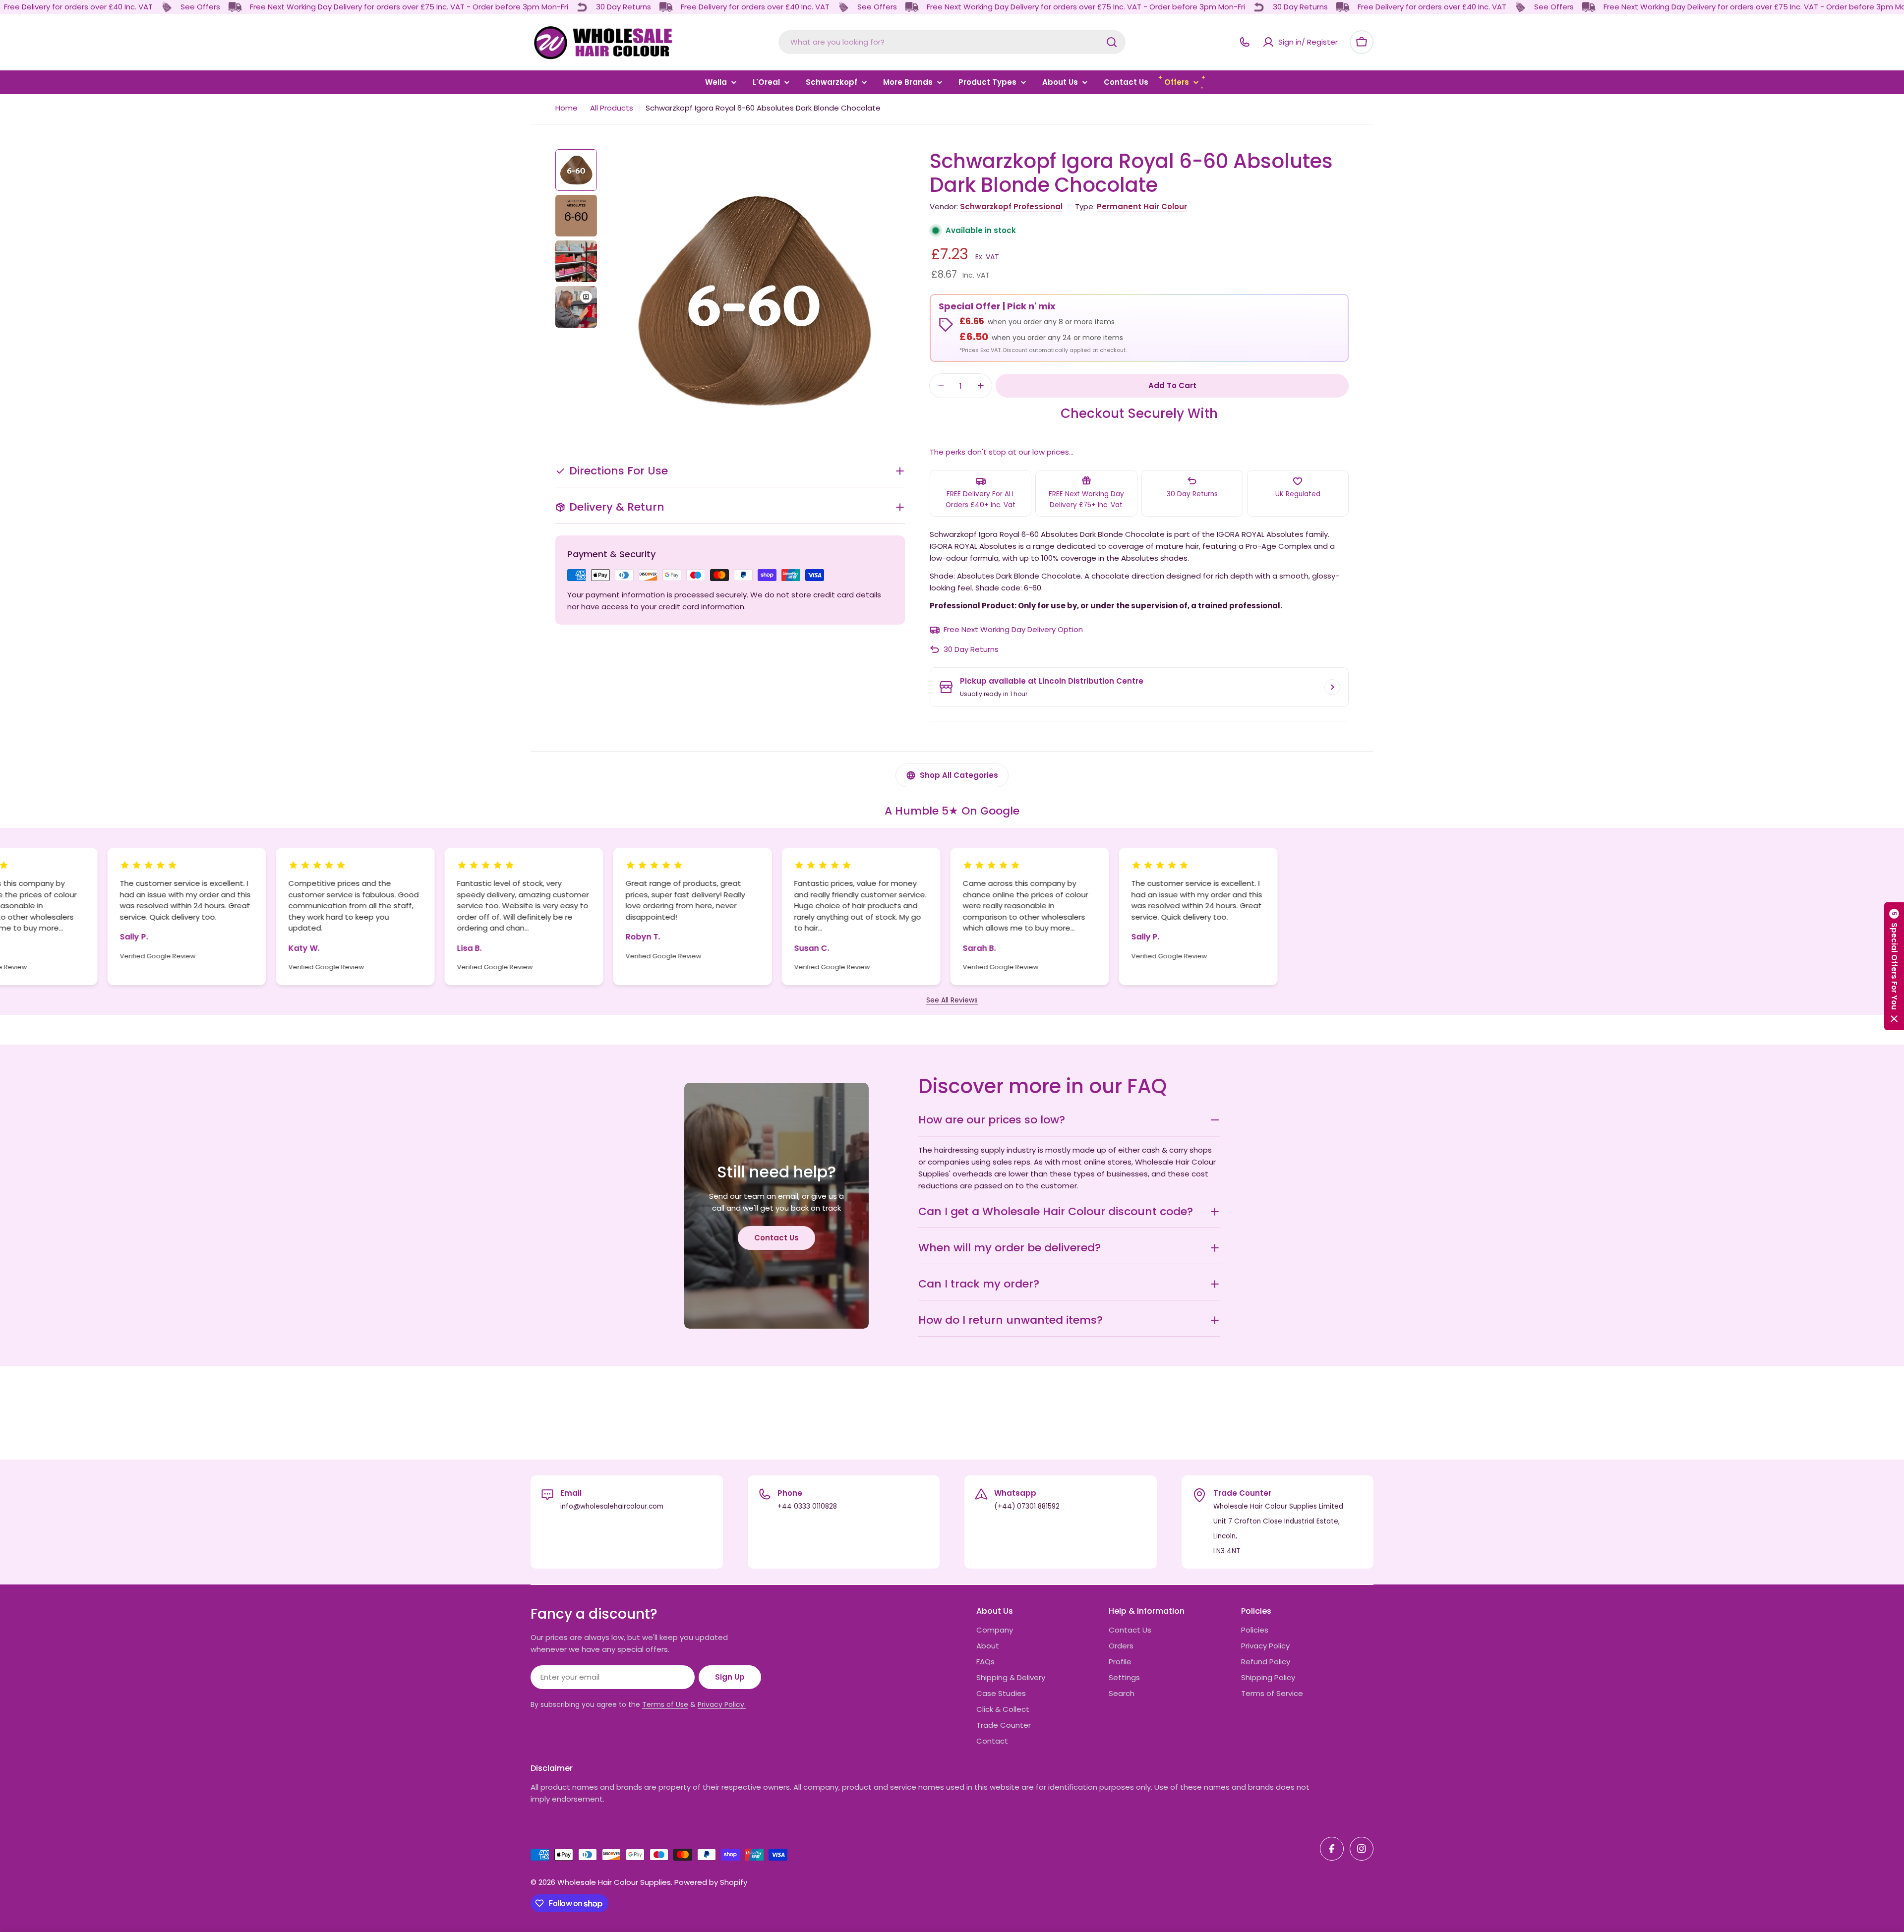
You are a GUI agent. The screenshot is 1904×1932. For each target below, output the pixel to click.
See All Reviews (952, 1000)
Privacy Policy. (722, 1704)
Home (566, 108)
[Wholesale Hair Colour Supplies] (167, 7)
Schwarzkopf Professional (1011, 206)
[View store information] (1332, 687)
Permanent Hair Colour (1142, 206)
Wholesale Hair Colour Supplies (614, 1882)
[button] (1894, 966)
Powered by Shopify (711, 1882)
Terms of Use (665, 1704)
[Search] (1112, 42)
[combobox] (952, 42)
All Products (612, 108)
